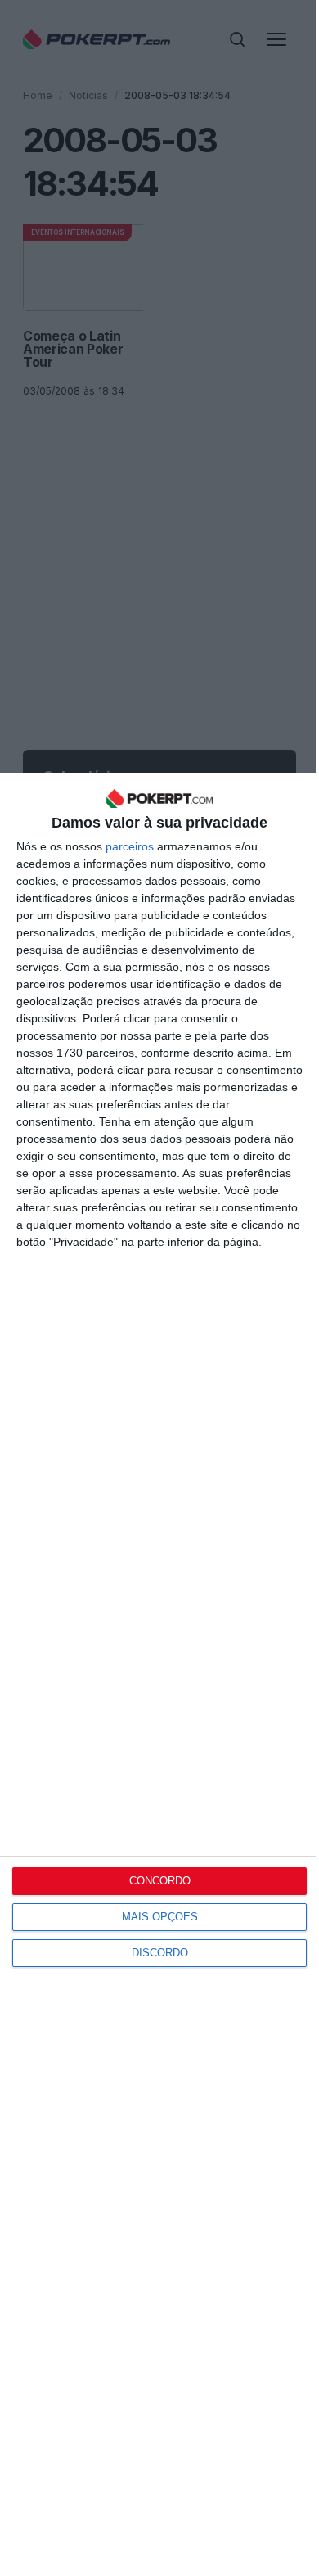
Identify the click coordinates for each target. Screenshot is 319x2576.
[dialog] (159, 1674)
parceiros (130, 846)
